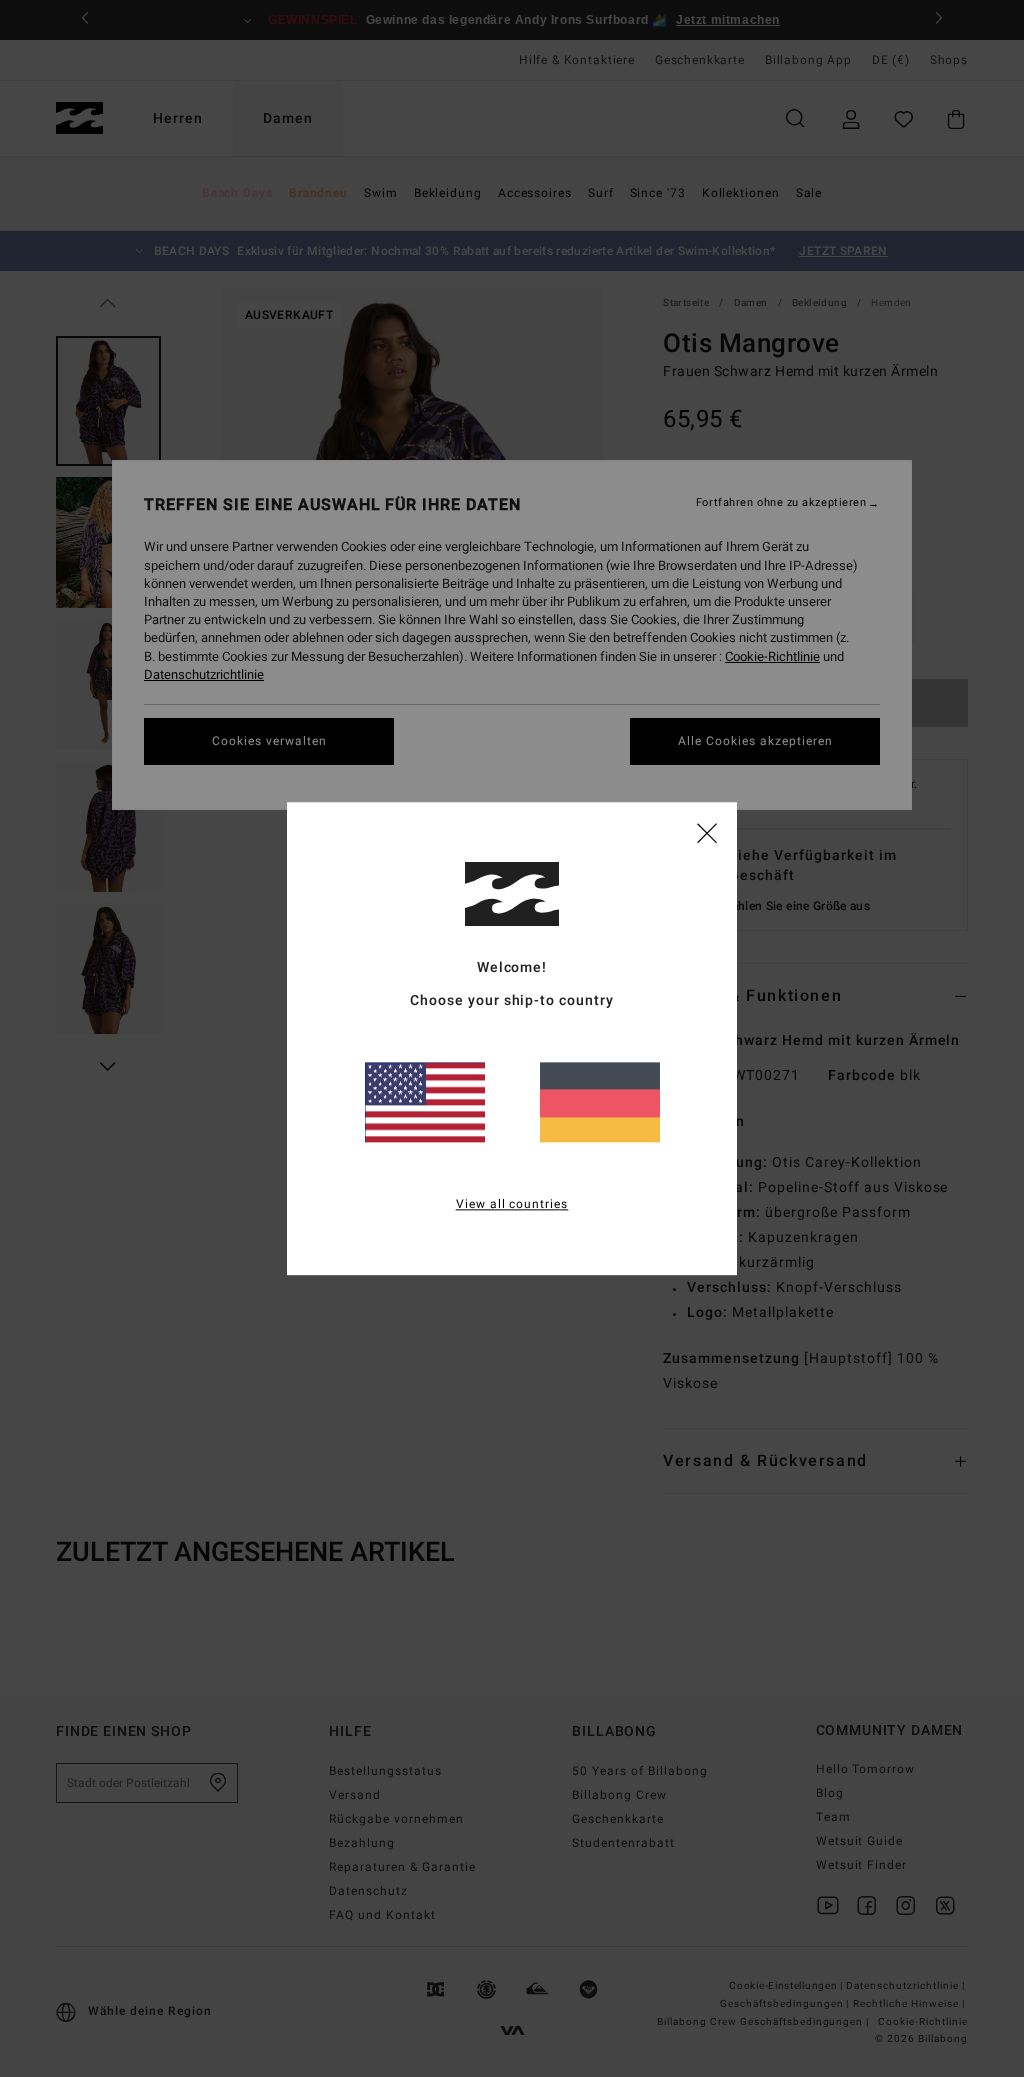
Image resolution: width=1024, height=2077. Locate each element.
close (707, 832)
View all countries (512, 1204)
